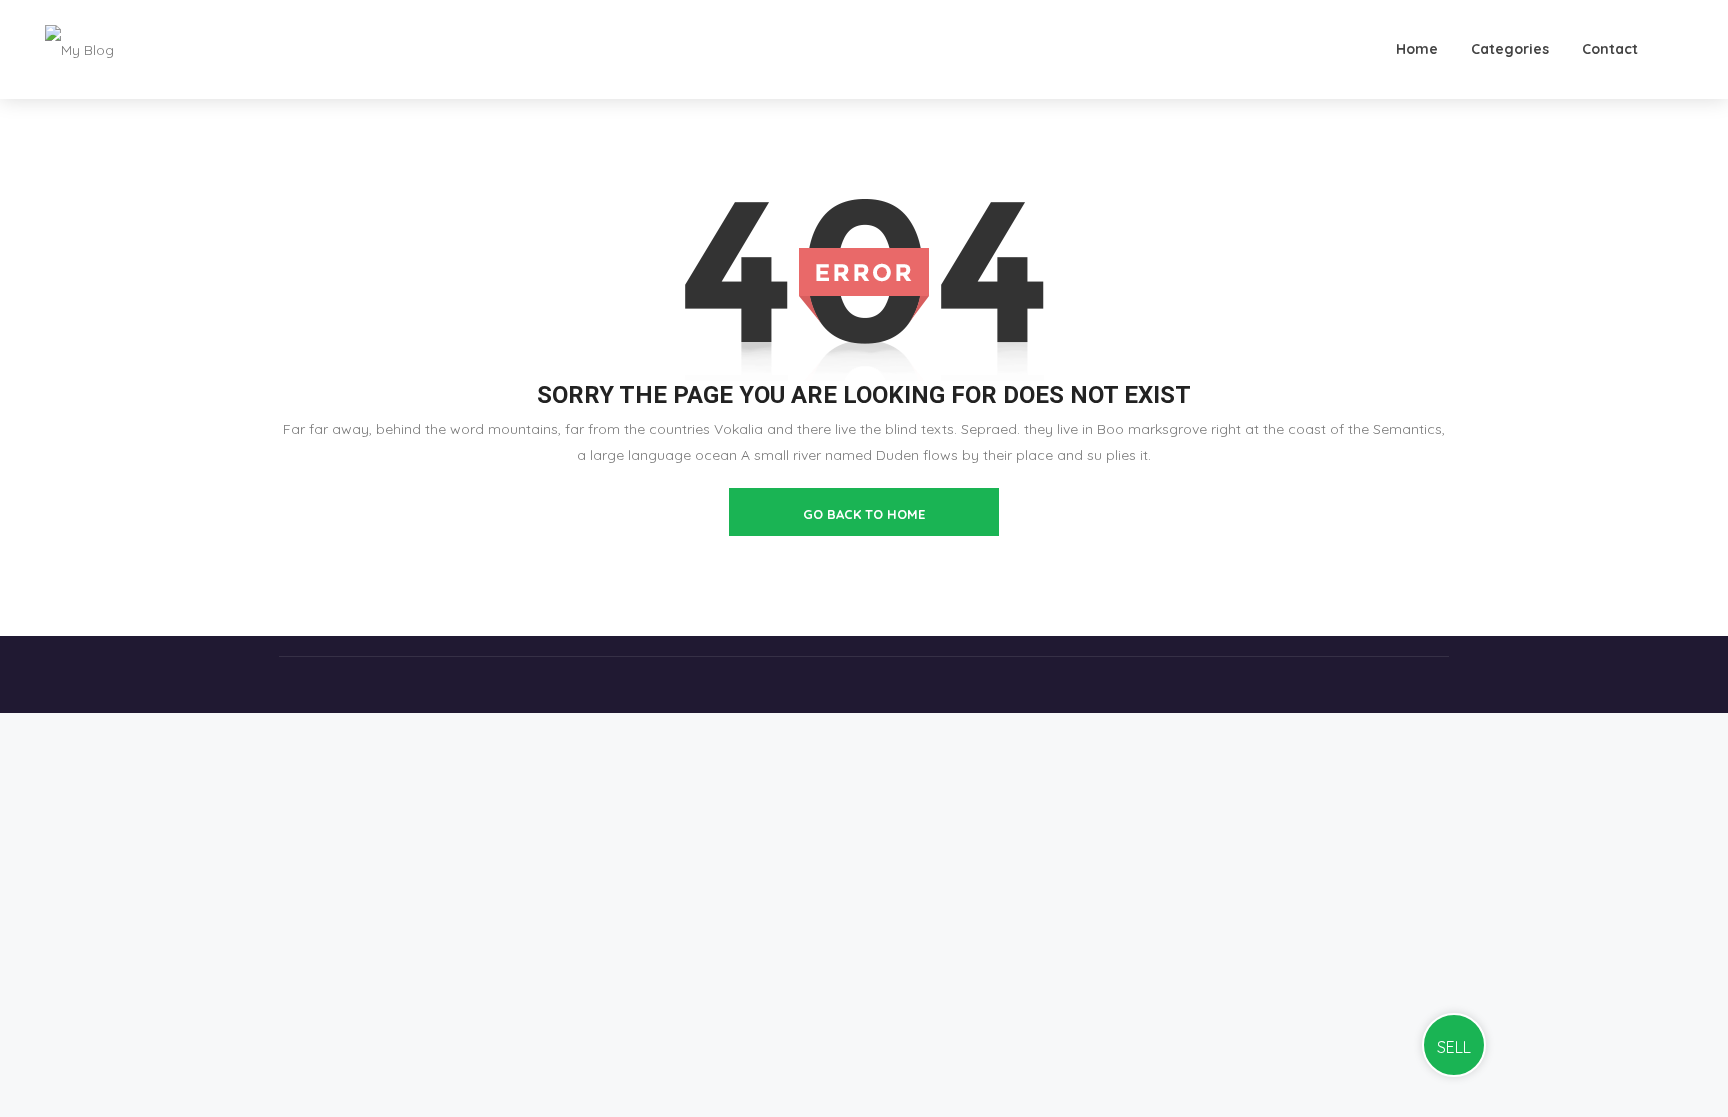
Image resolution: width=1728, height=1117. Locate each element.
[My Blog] (79, 49)
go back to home (864, 514)
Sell (1454, 1047)
